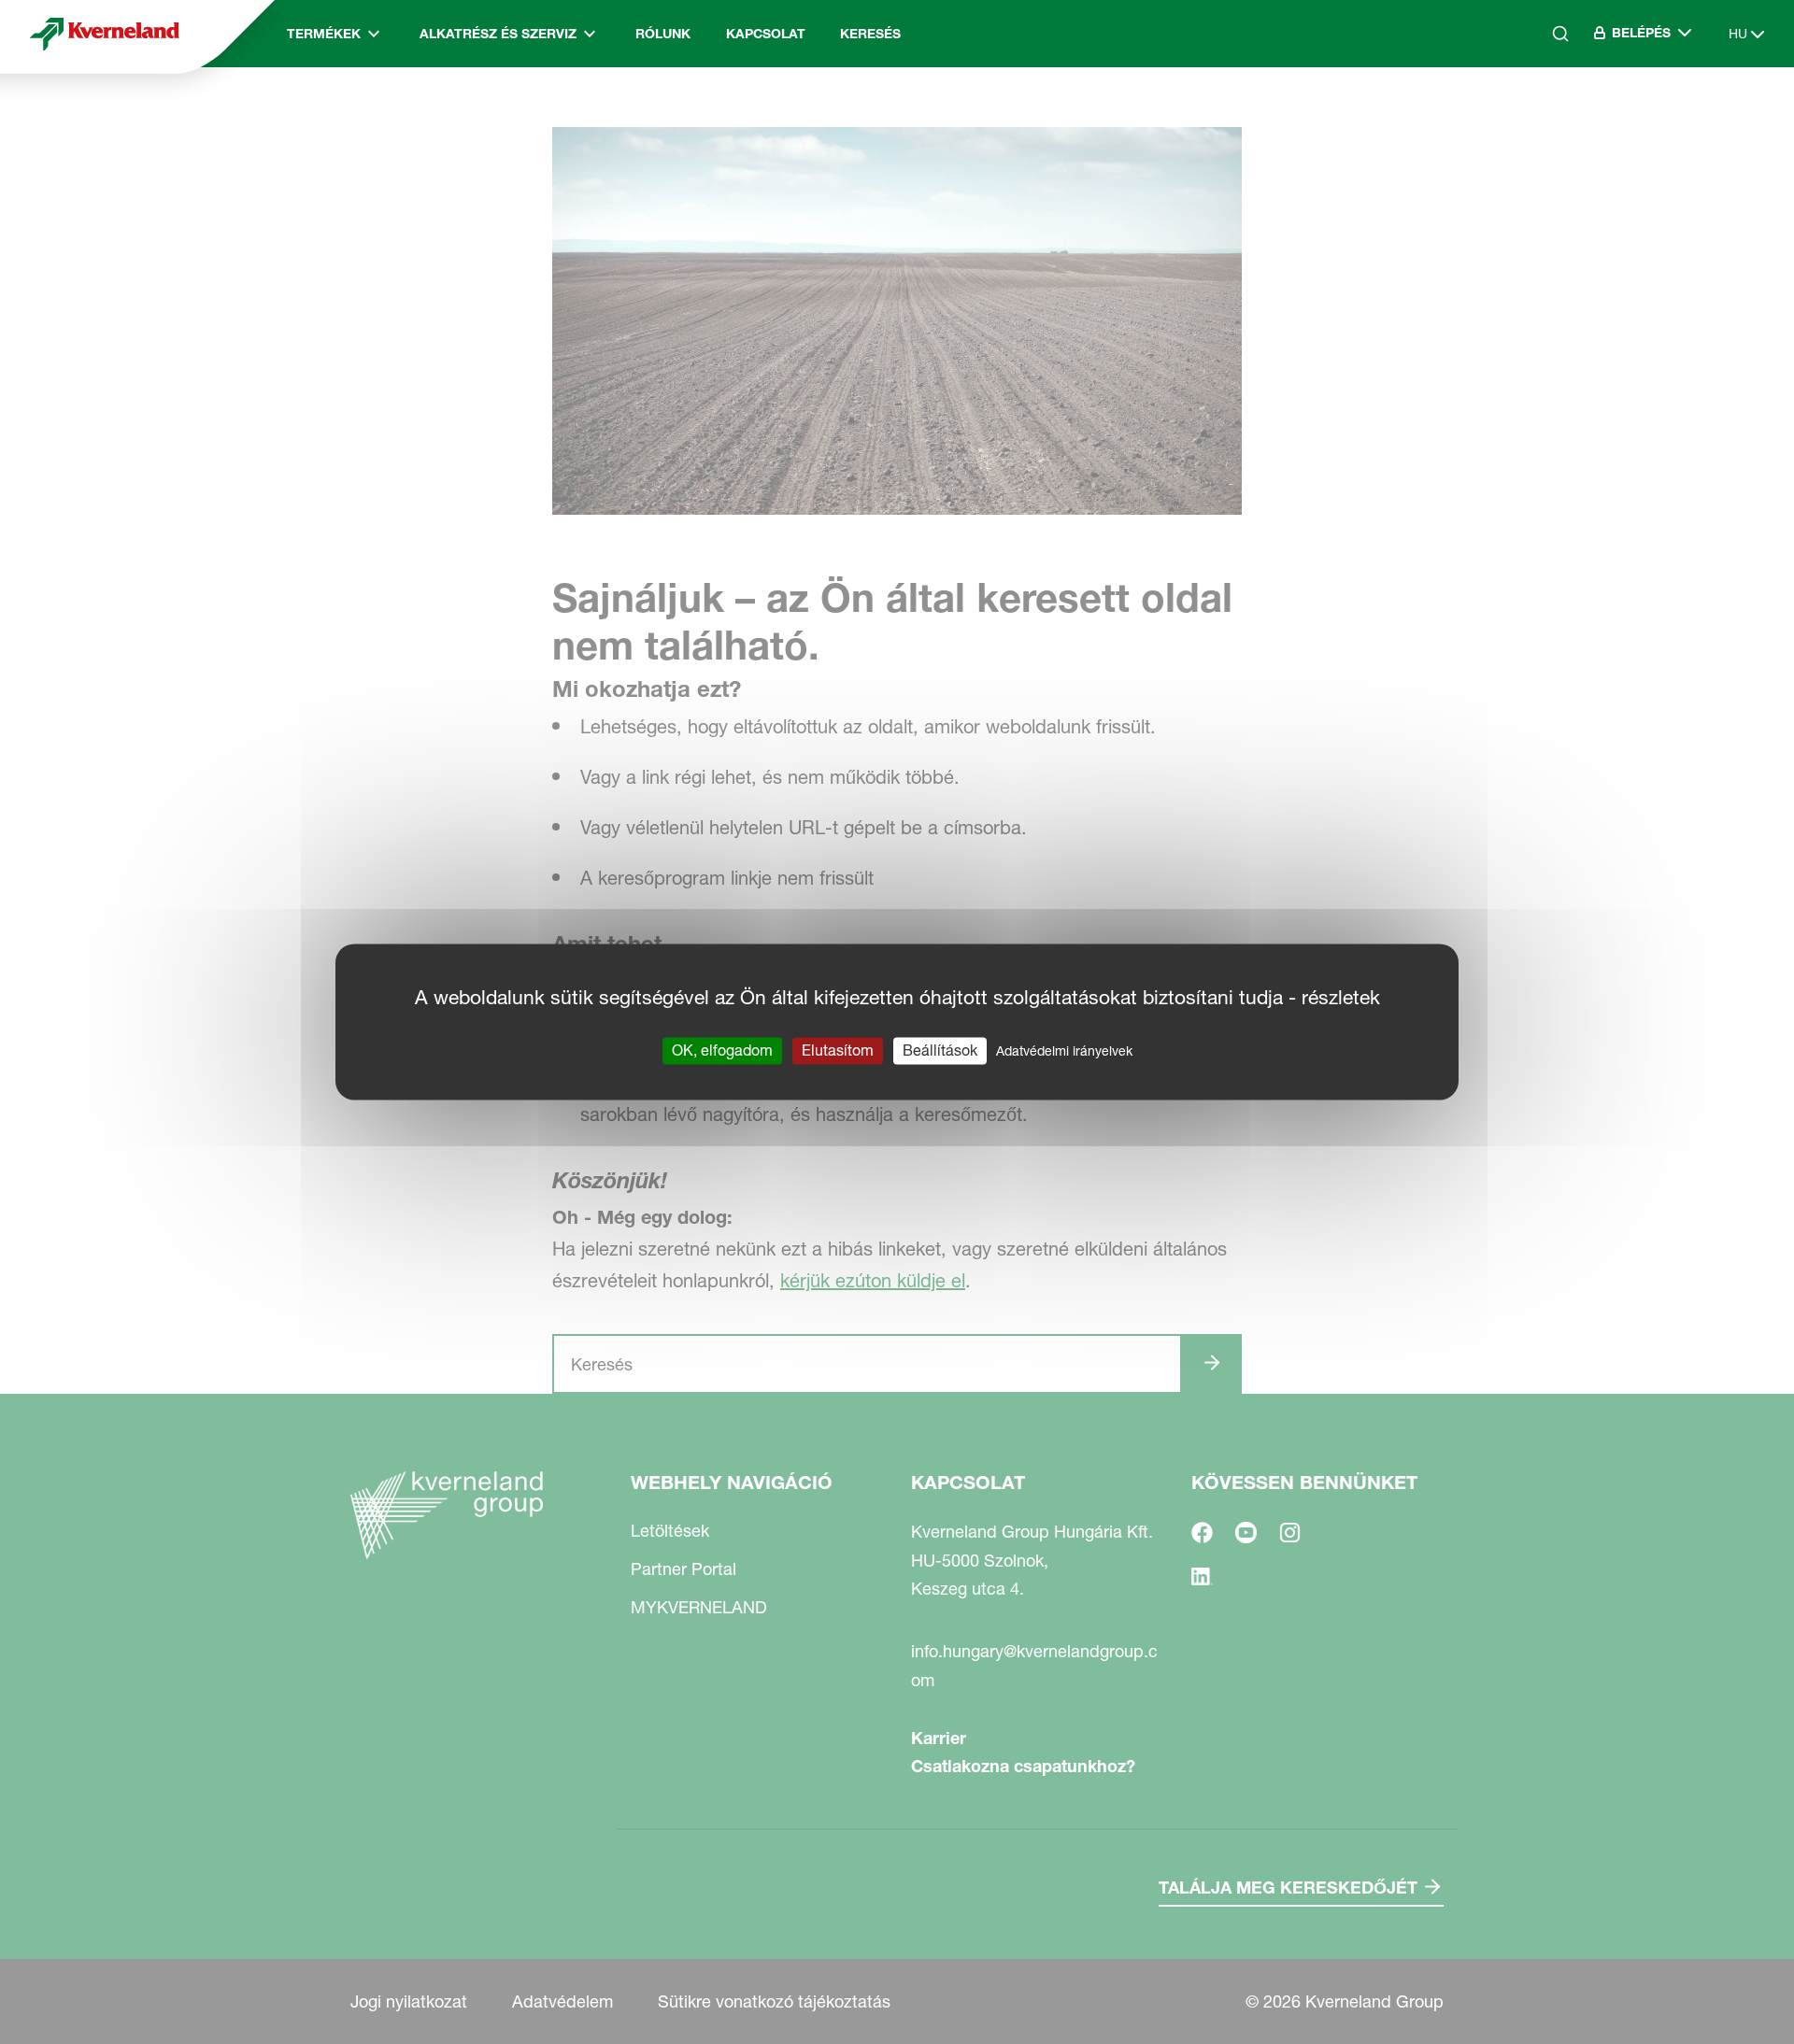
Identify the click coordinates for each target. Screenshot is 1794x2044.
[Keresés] (1547, 113)
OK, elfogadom (722, 1050)
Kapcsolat (766, 34)
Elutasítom (838, 1050)
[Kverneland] (105, 34)
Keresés (870, 34)
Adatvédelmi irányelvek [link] (1064, 1051)
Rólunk (663, 34)
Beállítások (940, 1050)
